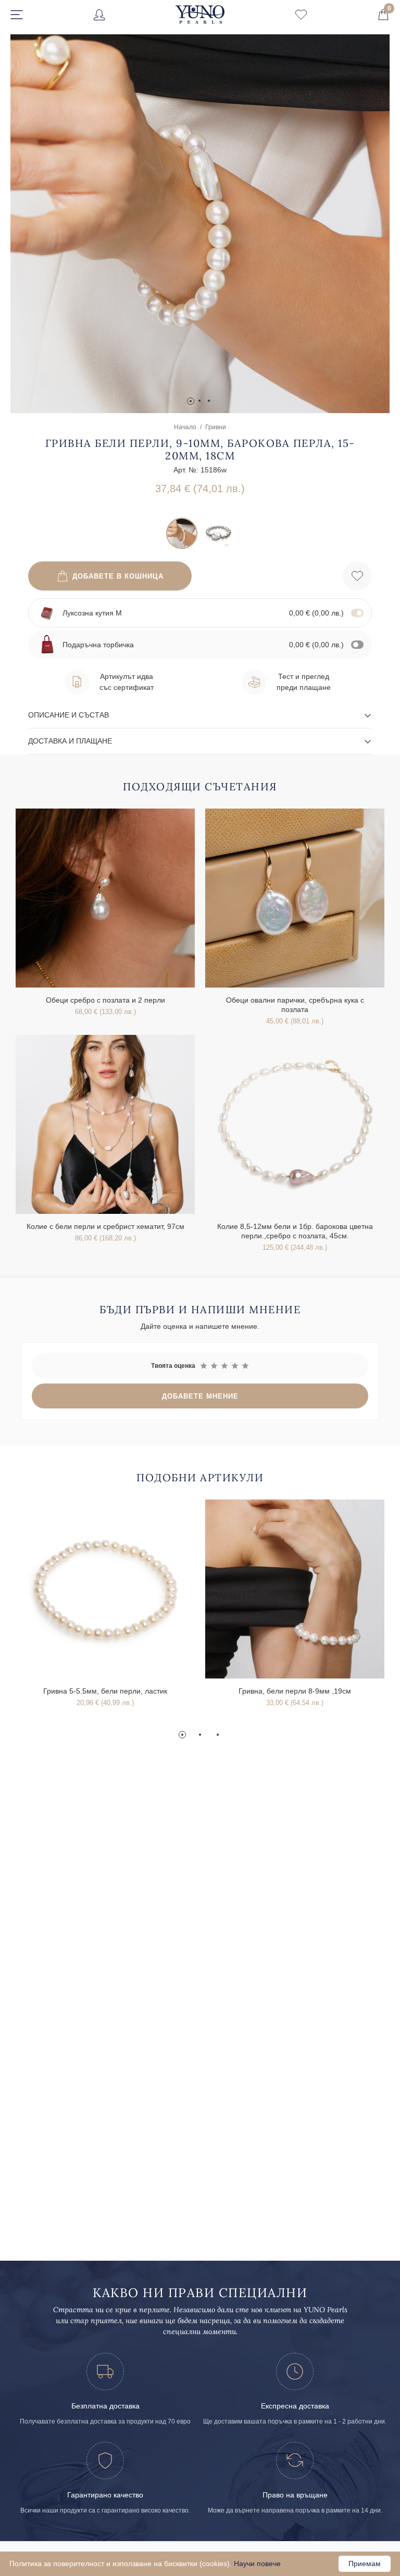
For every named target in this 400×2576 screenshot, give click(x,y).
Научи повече (257, 2564)
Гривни (216, 427)
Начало (185, 427)
